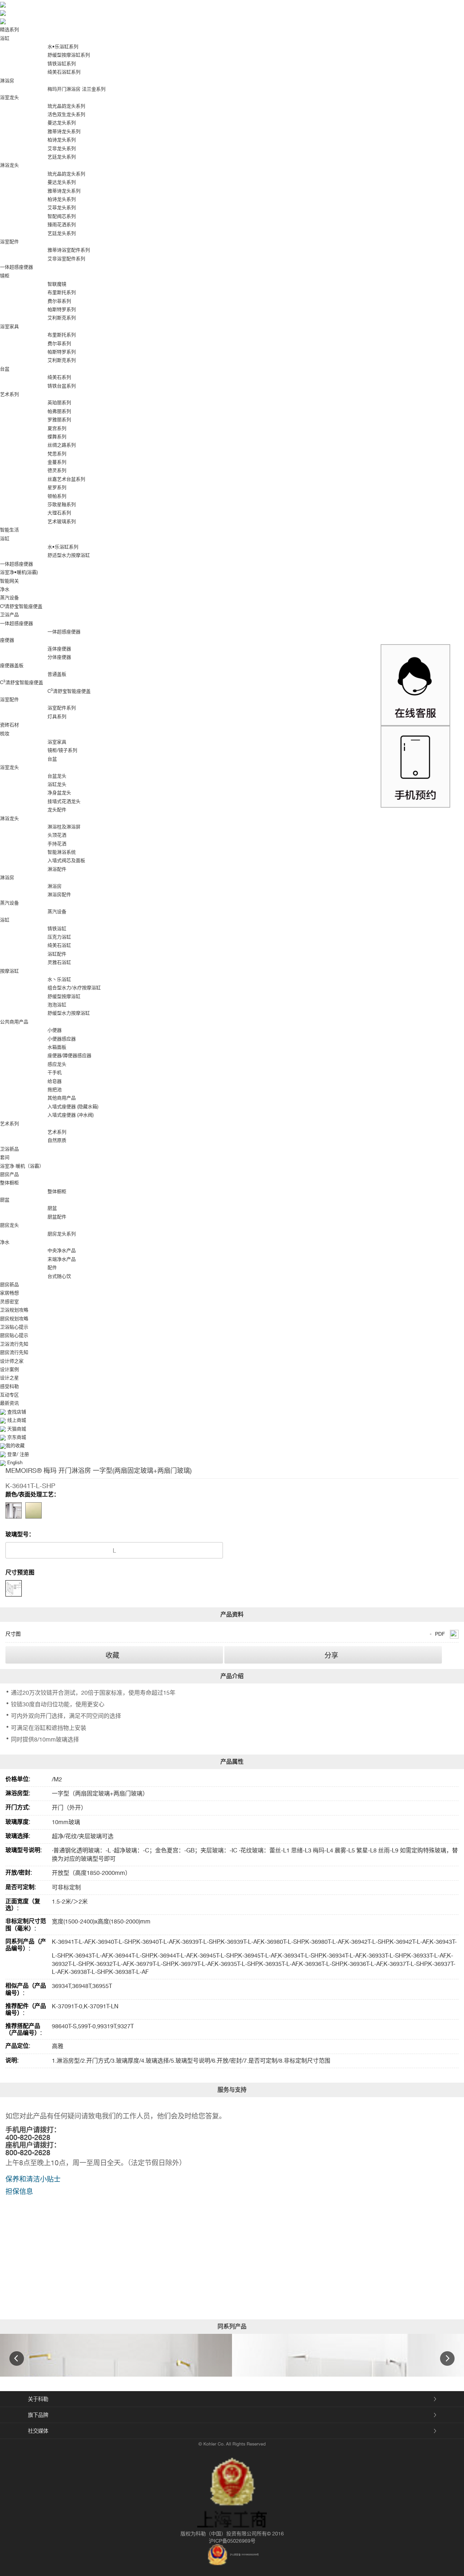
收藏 (112, 1655)
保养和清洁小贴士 (33, 2179)
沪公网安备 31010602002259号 (244, 2554)
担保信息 (19, 2191)
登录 (12, 1454)
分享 (331, 1655)
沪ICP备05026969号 (232, 2541)
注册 (24, 1454)
